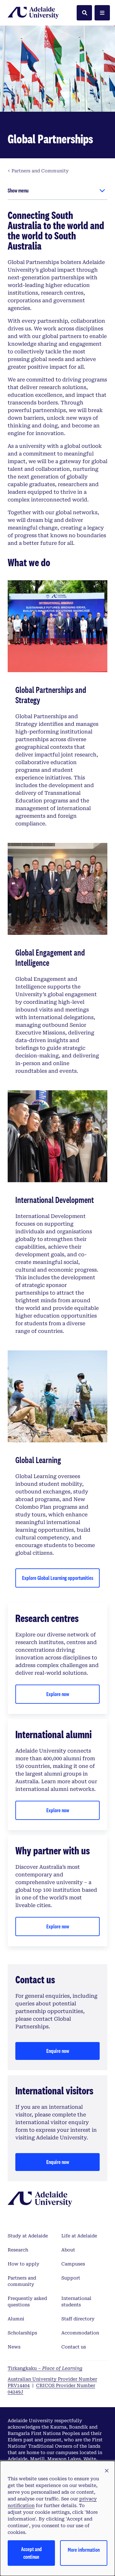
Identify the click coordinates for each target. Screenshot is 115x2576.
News (14, 2347)
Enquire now (58, 2051)
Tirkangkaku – (45, 2368)
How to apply (23, 2264)
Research (18, 2250)
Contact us (74, 2347)
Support (71, 2278)
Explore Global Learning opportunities (58, 1578)
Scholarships (22, 2333)
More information (84, 2550)
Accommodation (80, 2333)
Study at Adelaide (28, 2236)
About (68, 2250)
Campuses (73, 2264)
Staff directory (78, 2319)
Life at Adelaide (79, 2236)
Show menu (18, 190)
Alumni (16, 2319)
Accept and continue (31, 2553)
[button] (107, 2471)
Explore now (58, 1694)
